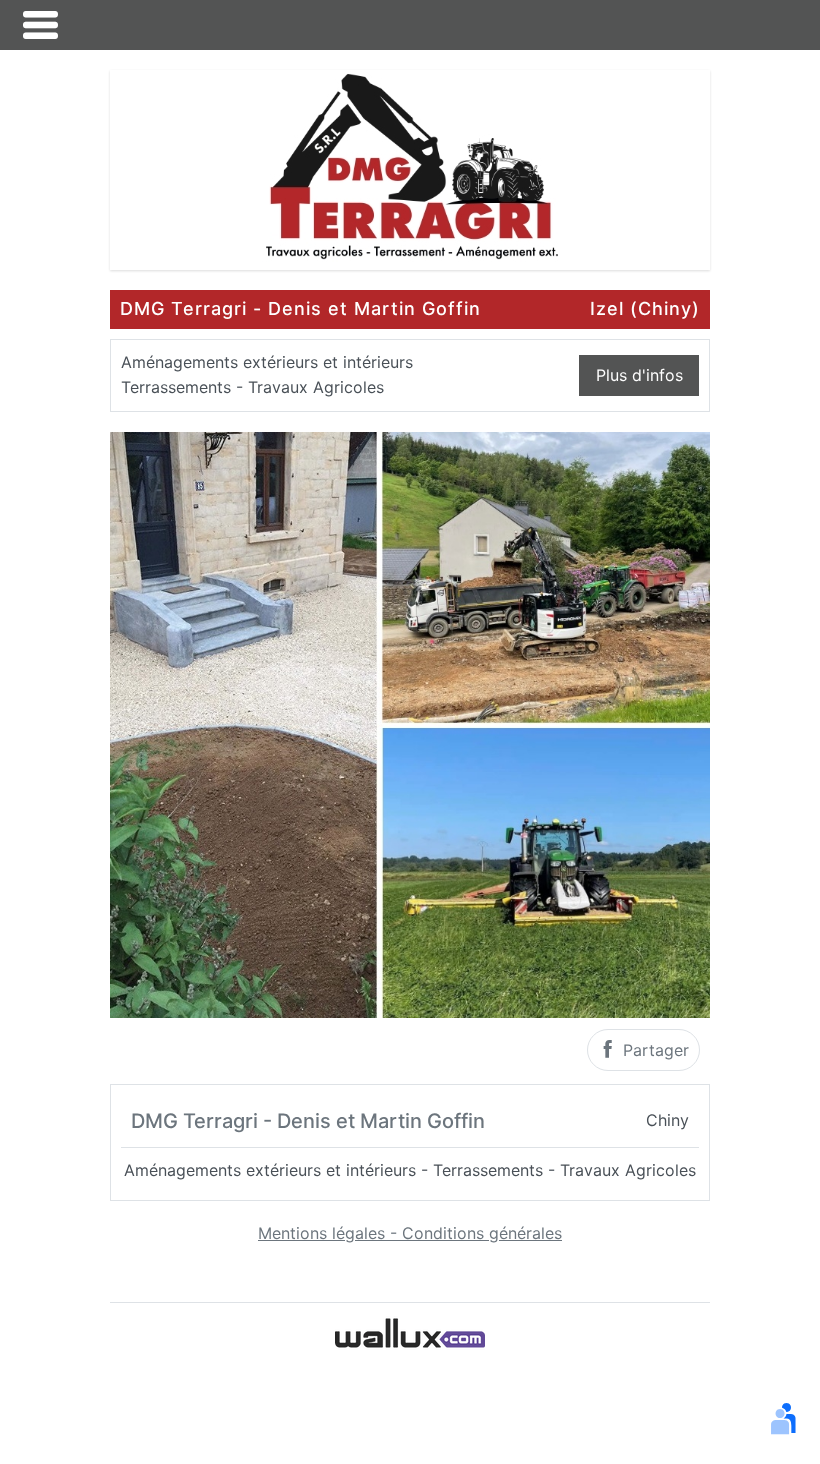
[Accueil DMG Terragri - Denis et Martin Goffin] (410, 168)
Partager (653, 1050)
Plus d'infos (639, 375)
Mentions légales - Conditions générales (410, 1233)
